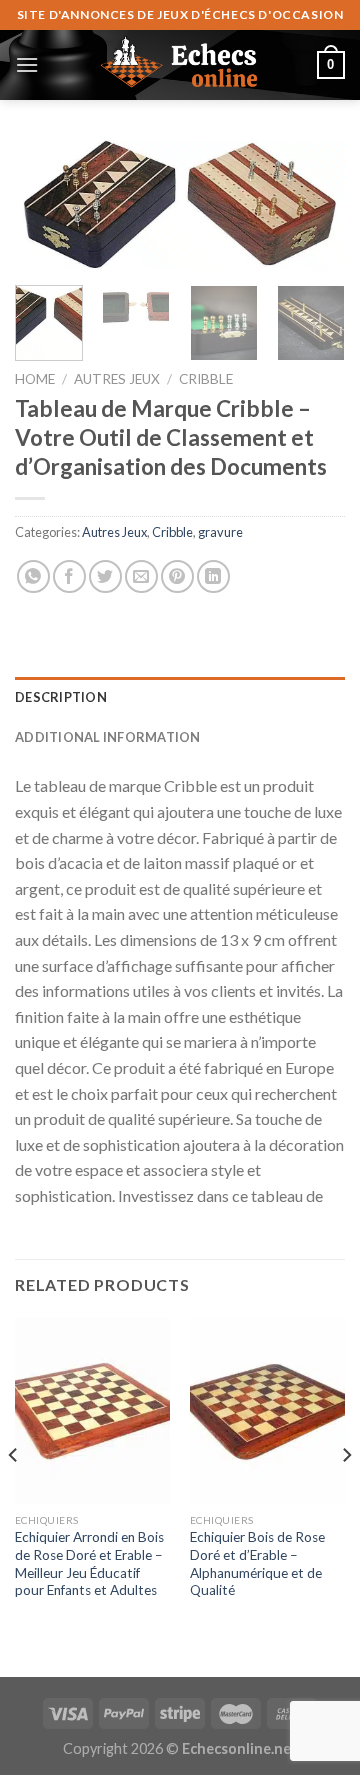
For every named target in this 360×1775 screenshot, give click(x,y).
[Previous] (47, 211)
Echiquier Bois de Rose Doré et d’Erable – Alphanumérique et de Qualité (257, 1563)
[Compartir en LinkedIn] (213, 576)
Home (35, 379)
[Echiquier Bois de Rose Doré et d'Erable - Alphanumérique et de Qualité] (267, 1411)
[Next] (313, 211)
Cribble (206, 379)
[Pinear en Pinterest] (177, 576)
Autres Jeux (117, 379)
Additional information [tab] (108, 737)
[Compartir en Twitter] (105, 576)
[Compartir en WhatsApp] (33, 576)
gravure (220, 532)
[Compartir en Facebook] (69, 576)
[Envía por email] (141, 576)
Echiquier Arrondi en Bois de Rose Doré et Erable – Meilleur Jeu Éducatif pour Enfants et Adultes (89, 1563)
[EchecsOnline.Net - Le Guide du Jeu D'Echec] (180, 65)
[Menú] (27, 64)
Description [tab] (61, 697)
